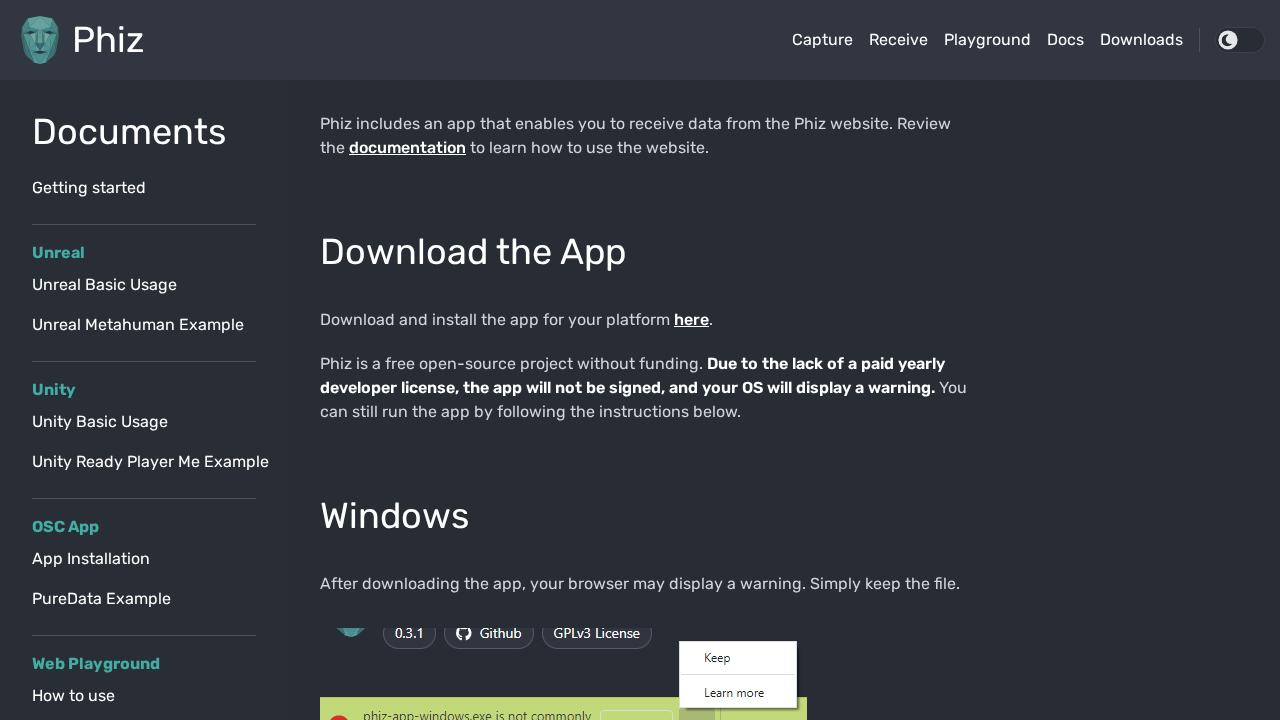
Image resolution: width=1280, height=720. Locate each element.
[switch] (1240, 40)
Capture (822, 39)
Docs (1065, 39)
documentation (407, 147)
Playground (987, 39)
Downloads (1141, 39)
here (691, 319)
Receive (898, 39)
